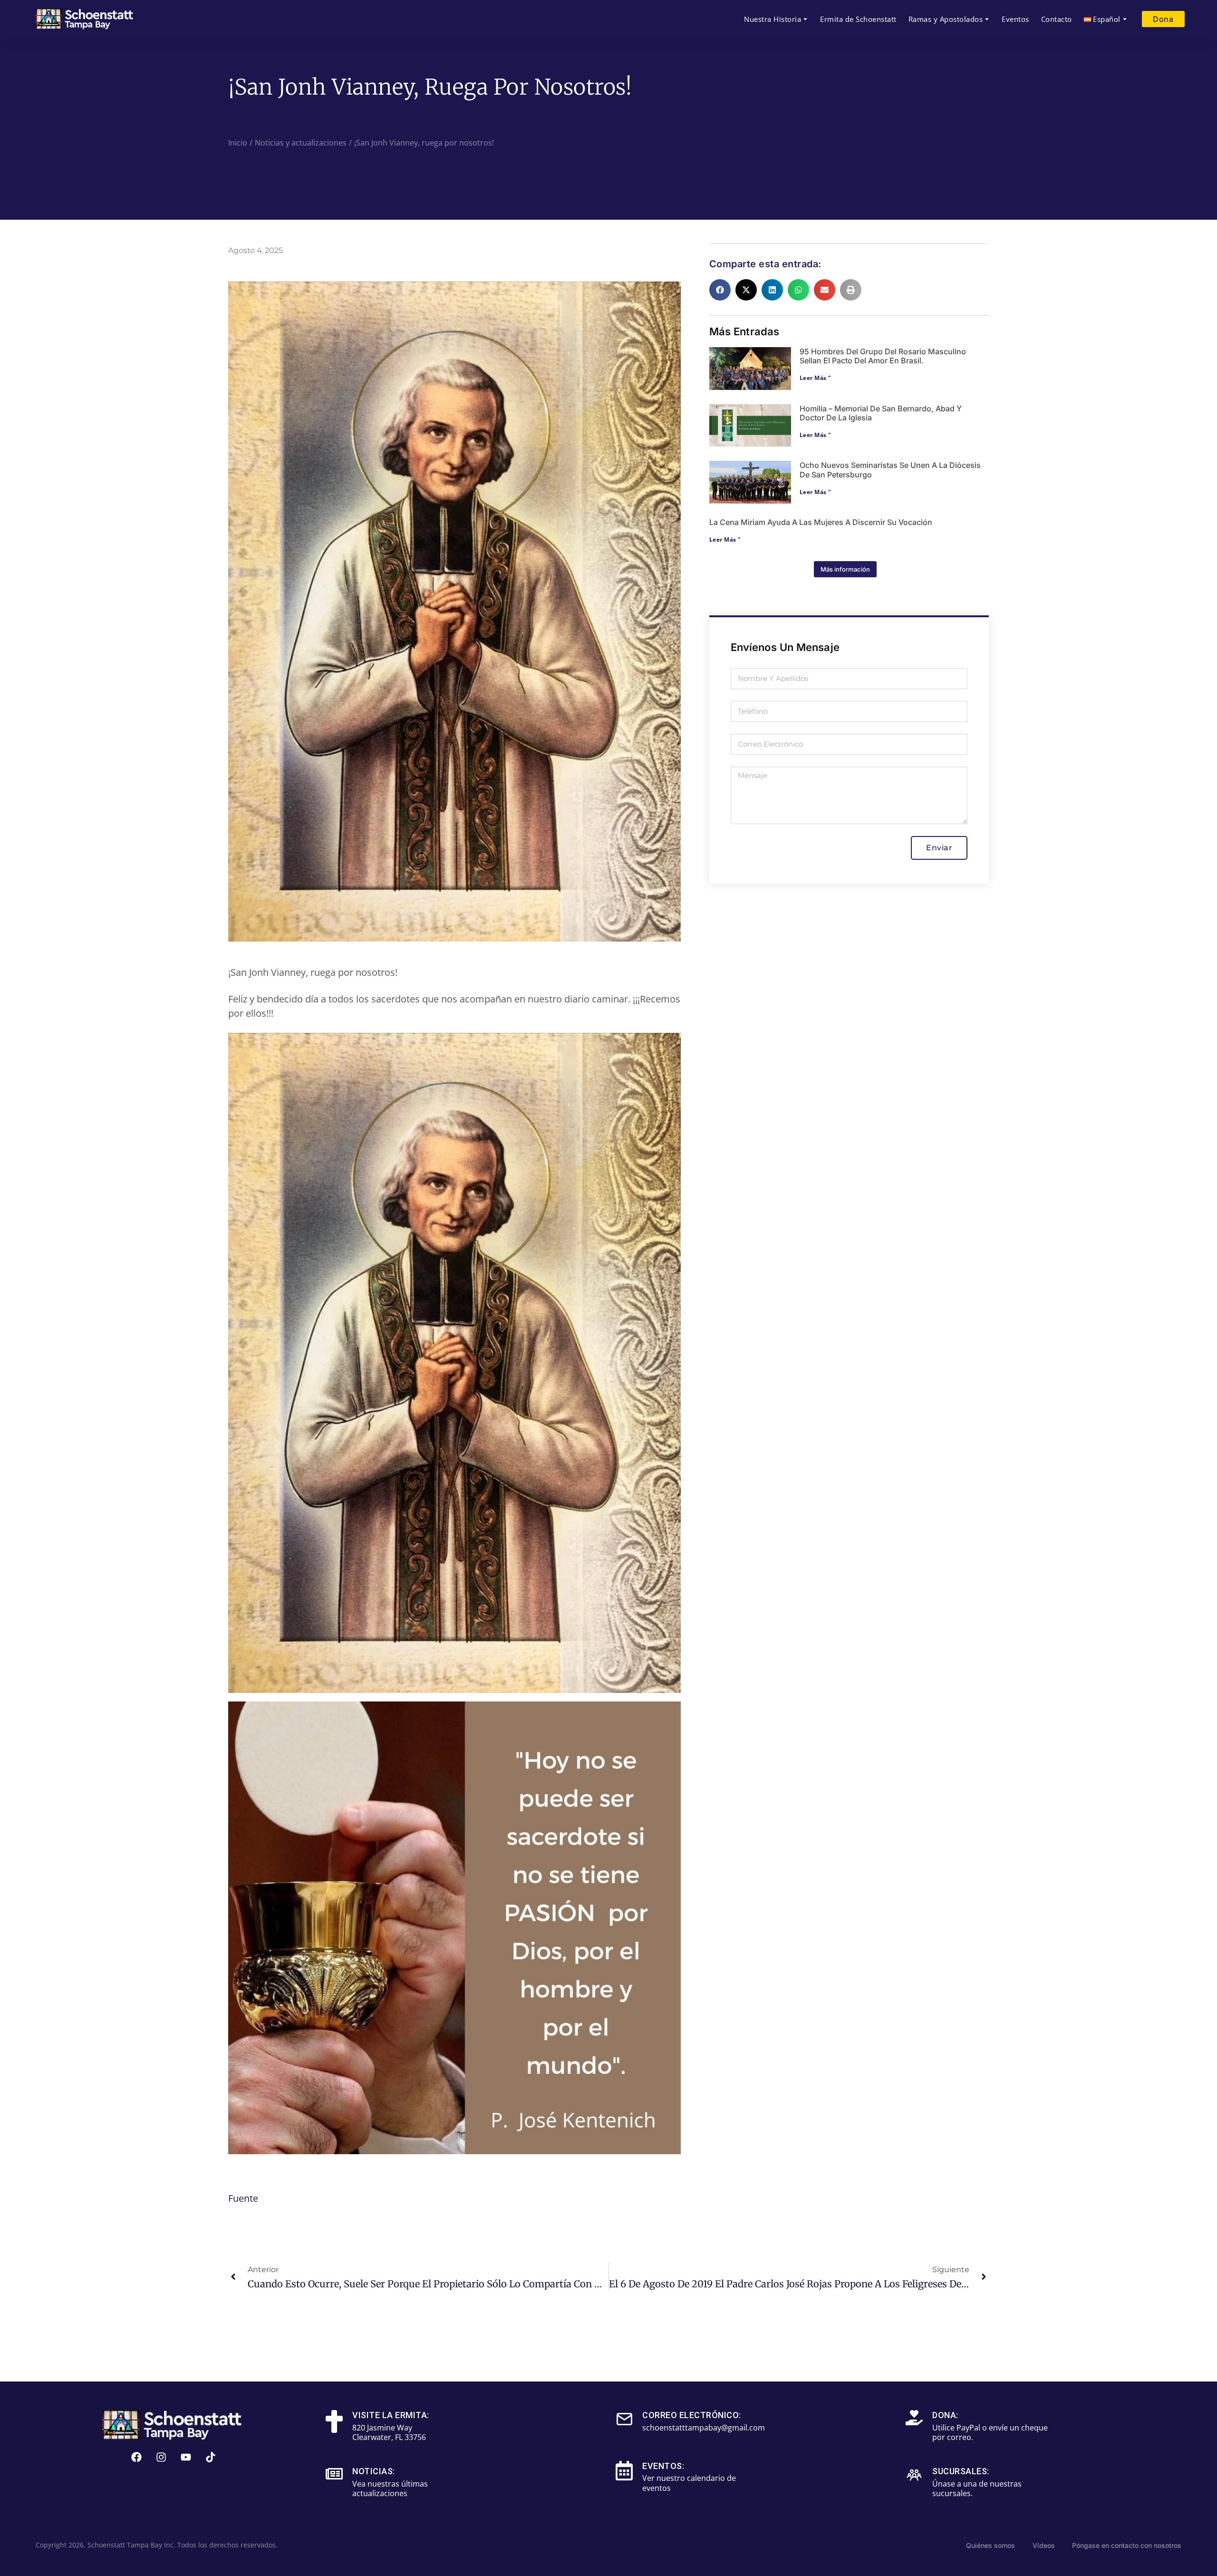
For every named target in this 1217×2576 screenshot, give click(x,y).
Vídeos (1044, 2545)
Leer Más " (816, 378)
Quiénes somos (990, 2545)
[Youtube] (186, 2457)
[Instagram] (161, 2457)
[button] (720, 290)
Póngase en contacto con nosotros (1127, 2545)
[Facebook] (136, 2457)
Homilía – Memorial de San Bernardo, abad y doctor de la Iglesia (881, 413)
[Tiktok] (211, 2457)
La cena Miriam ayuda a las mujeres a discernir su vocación (821, 522)
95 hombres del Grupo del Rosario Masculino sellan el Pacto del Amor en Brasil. (883, 356)
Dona (1163, 19)
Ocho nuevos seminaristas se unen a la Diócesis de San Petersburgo (890, 470)
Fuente (243, 2198)
